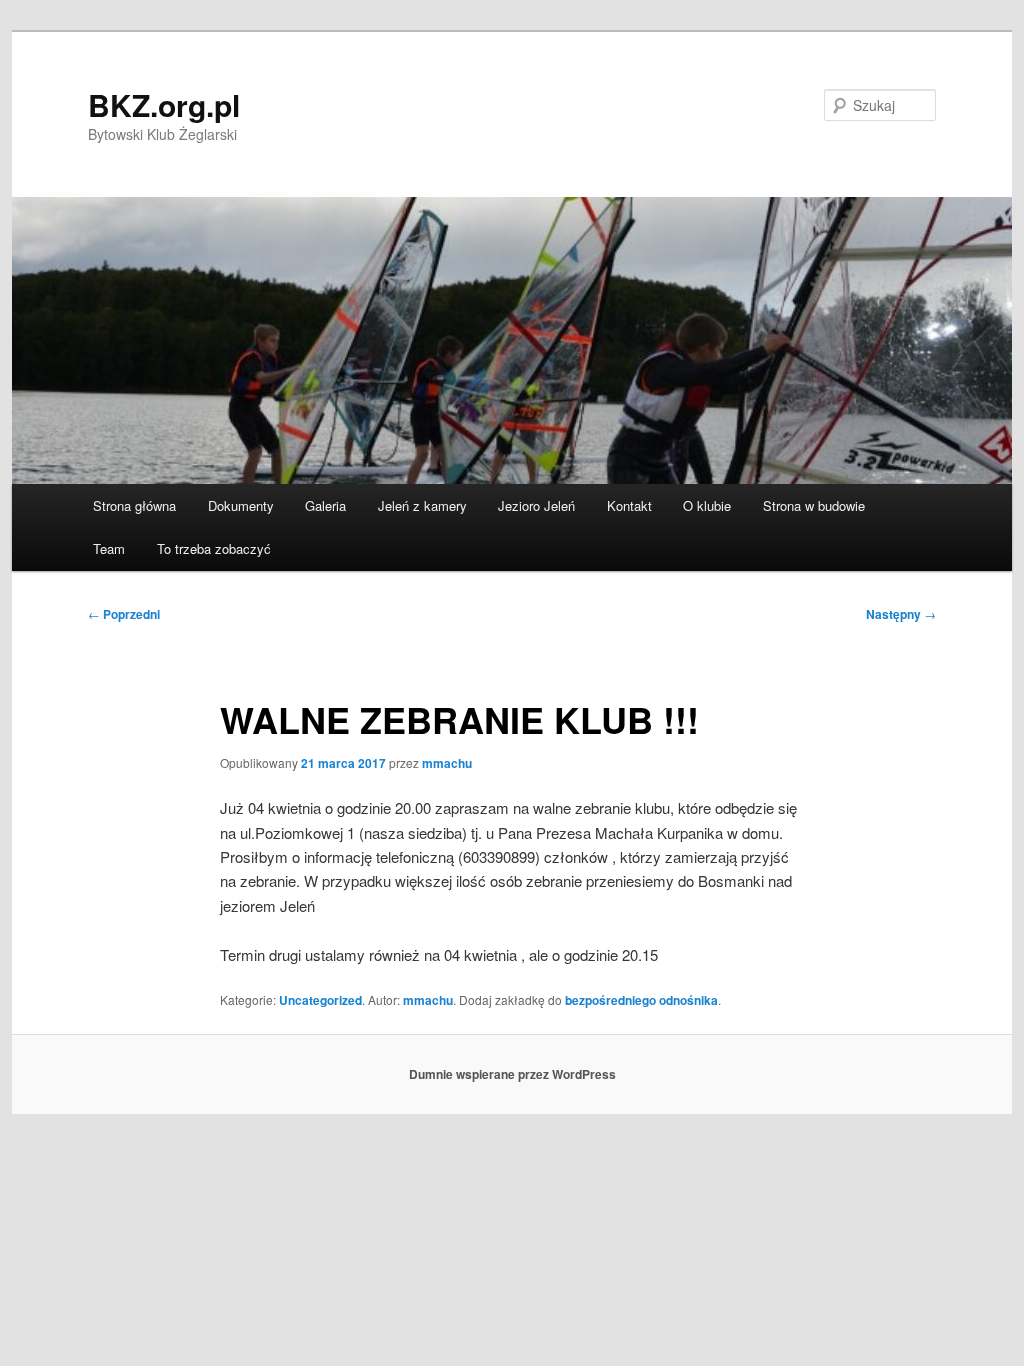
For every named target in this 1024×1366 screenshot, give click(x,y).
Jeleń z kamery (422, 505)
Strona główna (134, 505)
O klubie (707, 505)
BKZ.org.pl (164, 104)
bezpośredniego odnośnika (641, 1000)
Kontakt (629, 505)
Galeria (325, 505)
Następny (901, 614)
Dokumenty (241, 505)
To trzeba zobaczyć (214, 548)
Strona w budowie (814, 505)
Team (109, 548)
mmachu (447, 763)
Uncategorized (320, 1000)
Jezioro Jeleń (536, 505)
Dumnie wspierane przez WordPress (512, 1074)
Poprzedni (124, 614)
